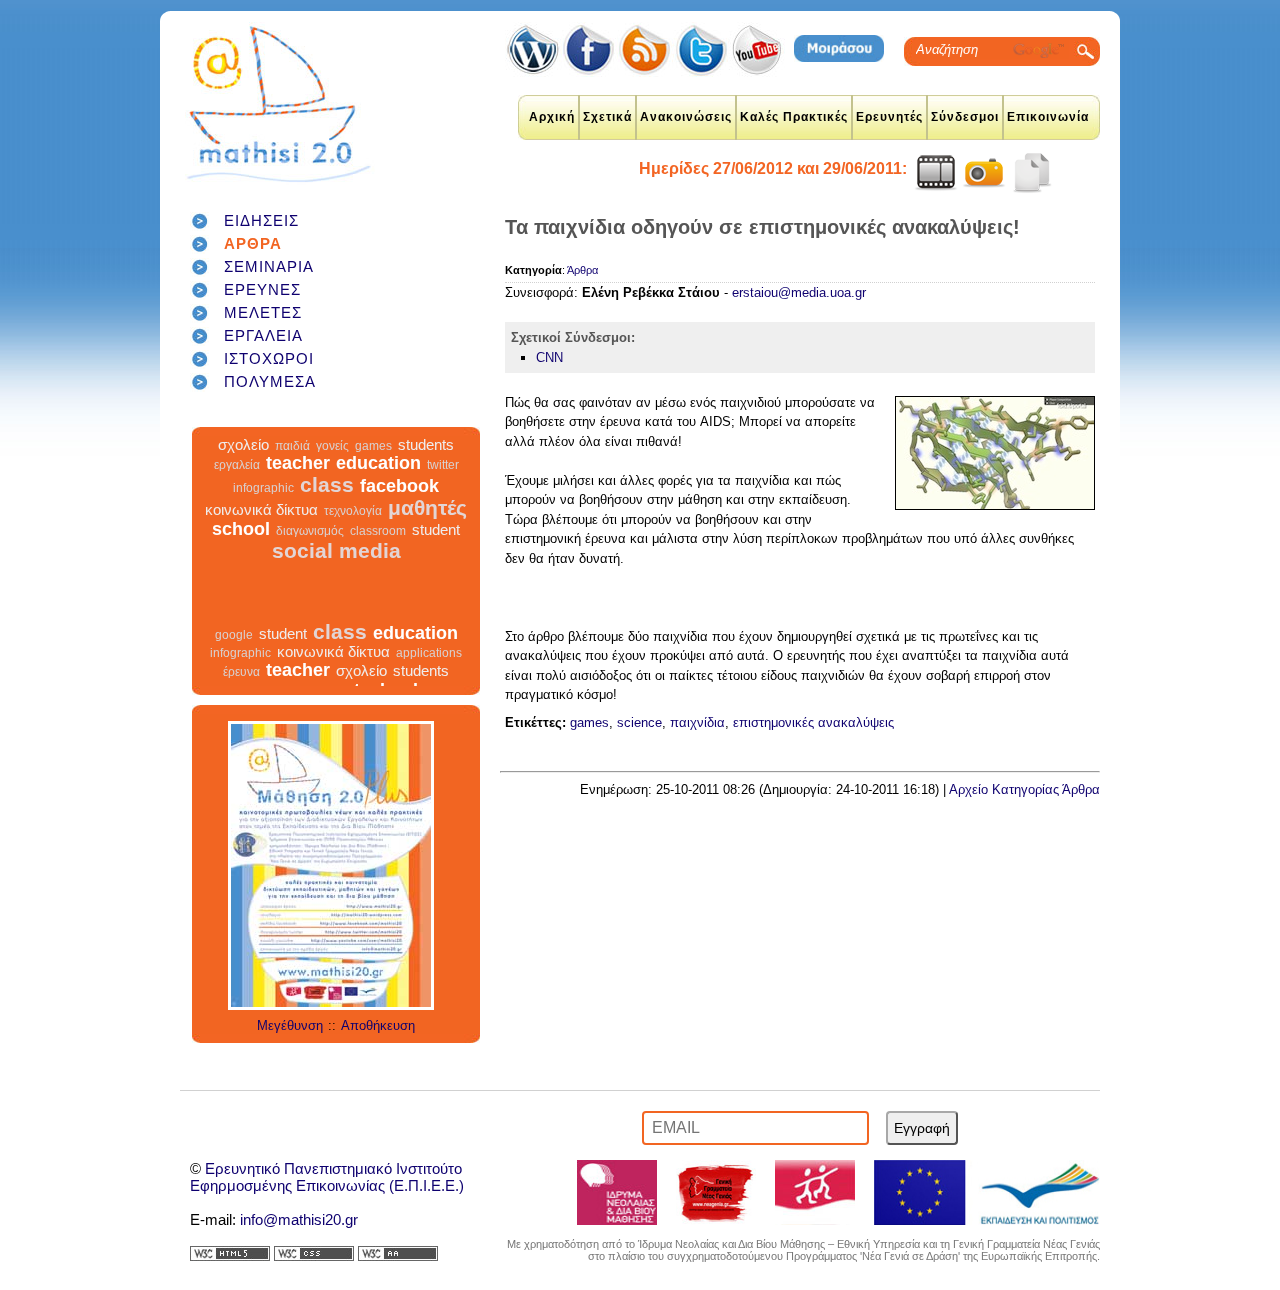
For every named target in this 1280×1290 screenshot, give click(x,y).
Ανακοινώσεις (686, 117)
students (426, 458)
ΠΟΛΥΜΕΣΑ (270, 381)
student (436, 543)
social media (336, 564)
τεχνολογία (353, 525)
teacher (298, 477)
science (639, 722)
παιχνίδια (697, 722)
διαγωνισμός (310, 545)
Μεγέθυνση (290, 1025)
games (373, 460)
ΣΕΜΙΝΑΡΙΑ (269, 266)
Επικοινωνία (1048, 117)
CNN (549, 357)
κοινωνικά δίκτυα (261, 523)
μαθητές (427, 521)
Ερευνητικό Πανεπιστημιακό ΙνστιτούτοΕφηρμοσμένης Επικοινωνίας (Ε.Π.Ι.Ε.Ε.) (327, 1177)
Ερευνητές (889, 117)
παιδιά (292, 460)
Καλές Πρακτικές (794, 117)
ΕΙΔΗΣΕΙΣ (261, 220)
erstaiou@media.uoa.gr (799, 292)
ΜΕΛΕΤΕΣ (263, 312)
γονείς (332, 460)
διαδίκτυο (234, 440)
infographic (263, 502)
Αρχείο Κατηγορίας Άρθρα (1024, 789)
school (241, 543)
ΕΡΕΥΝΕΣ (262, 289)
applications (429, 667)
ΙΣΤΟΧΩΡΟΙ (269, 358)
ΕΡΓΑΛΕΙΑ (263, 335)
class (327, 498)
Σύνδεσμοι (965, 117)
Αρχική (552, 117)
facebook (399, 500)
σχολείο (243, 458)
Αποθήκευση (378, 1025)
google (449, 442)
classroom (378, 545)
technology (376, 440)
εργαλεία (237, 479)
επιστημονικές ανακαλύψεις (813, 722)
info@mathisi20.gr (299, 1219)
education (378, 477)
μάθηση (296, 440)
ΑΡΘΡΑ (253, 243)
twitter (443, 479)
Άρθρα (582, 270)
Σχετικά (607, 117)
